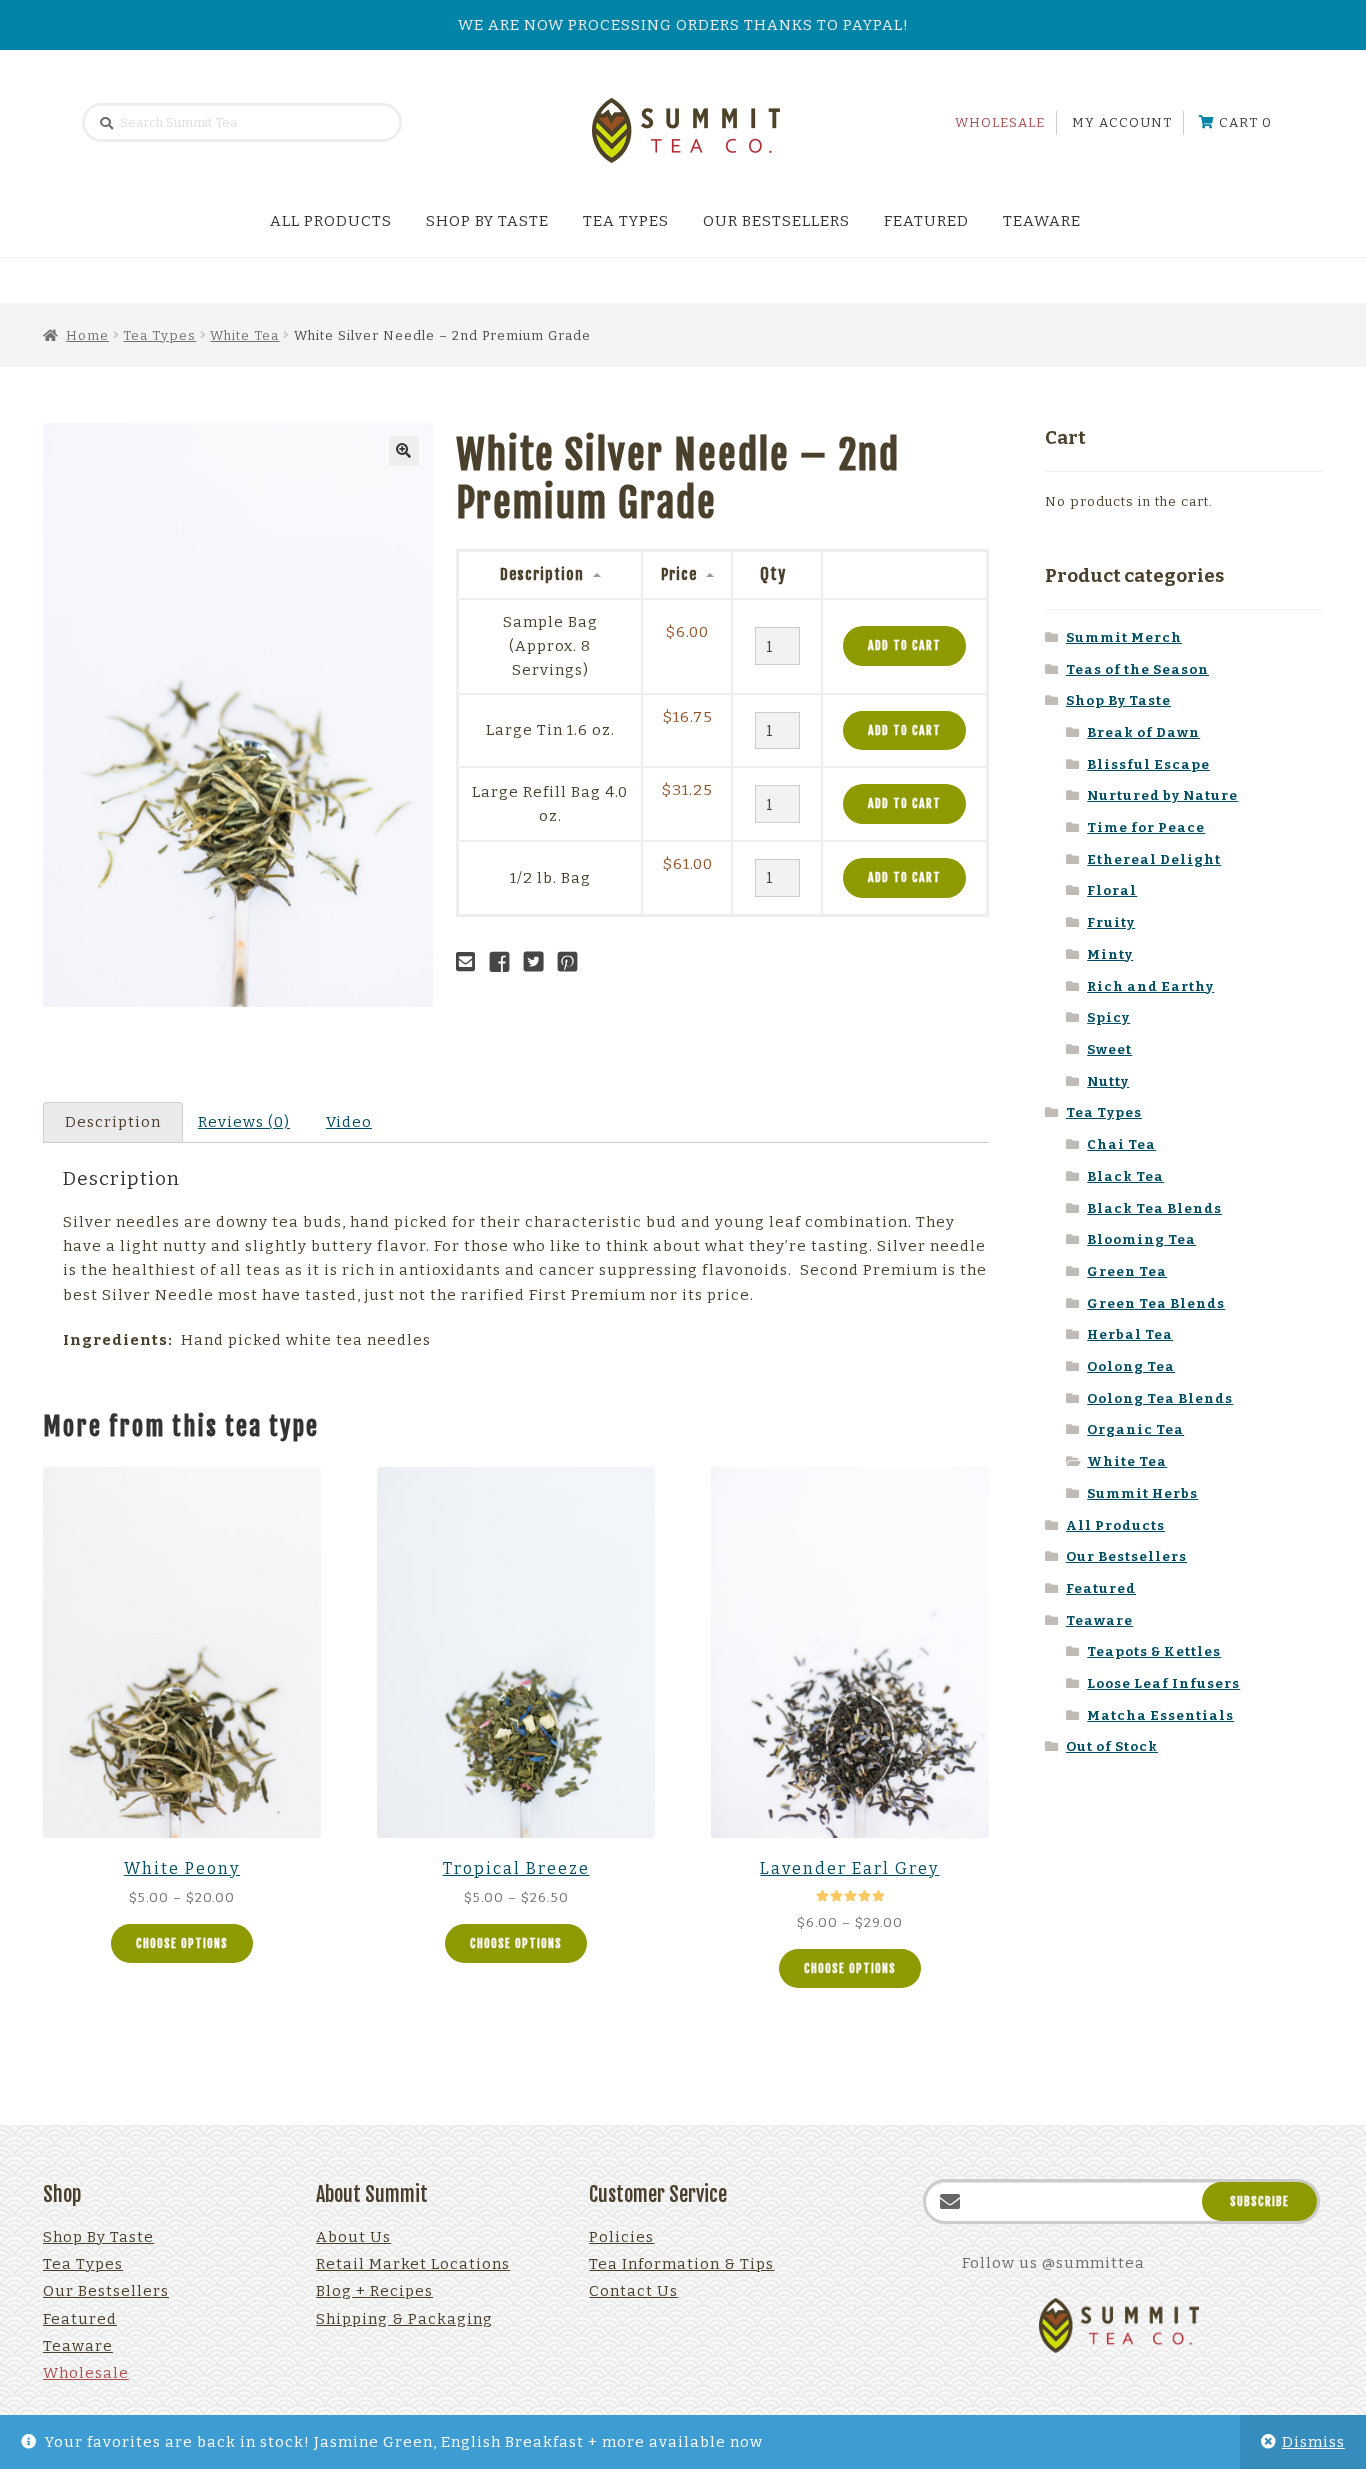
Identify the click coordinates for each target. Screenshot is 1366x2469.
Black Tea (1125, 1176)
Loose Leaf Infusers (1163, 1683)
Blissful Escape (1148, 764)
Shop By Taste (487, 221)
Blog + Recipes (374, 2291)
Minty (1110, 954)
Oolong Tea (1131, 1366)
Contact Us (633, 2291)
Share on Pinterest (573, 962)
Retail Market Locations (413, 2264)
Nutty (1108, 1081)
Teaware (1042, 221)
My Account (1122, 122)
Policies (621, 2237)
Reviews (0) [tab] (244, 1122)
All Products (331, 221)
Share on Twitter (539, 962)
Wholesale (1000, 122)
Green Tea (1127, 1271)
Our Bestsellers (776, 221)
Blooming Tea (1141, 1239)
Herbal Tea (1130, 1334)
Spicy (1108, 1017)
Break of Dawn (1143, 732)
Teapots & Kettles (1154, 1651)
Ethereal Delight (1154, 859)
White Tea (244, 335)
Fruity (1111, 922)
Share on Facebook (505, 962)
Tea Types (626, 221)
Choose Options (182, 1943)
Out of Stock (1112, 1746)
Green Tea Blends (1156, 1303)
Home (87, 335)
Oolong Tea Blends (1160, 1398)
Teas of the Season (1137, 669)
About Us (353, 2237)
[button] (404, 451)
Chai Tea (1121, 1144)
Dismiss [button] (1313, 2442)
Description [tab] (113, 1122)
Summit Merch (1124, 637)
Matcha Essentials (1160, 1715)
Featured (926, 221)
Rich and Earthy (1150, 986)
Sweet (1109, 1049)
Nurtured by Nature (1162, 795)
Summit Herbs (1142, 1493)
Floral (1112, 890)
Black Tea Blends (1154, 1208)
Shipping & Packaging (404, 2319)
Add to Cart (904, 645)
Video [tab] (349, 1122)
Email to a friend (471, 962)
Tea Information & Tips (681, 2264)
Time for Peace (1146, 827)
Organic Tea (1135, 1429)
